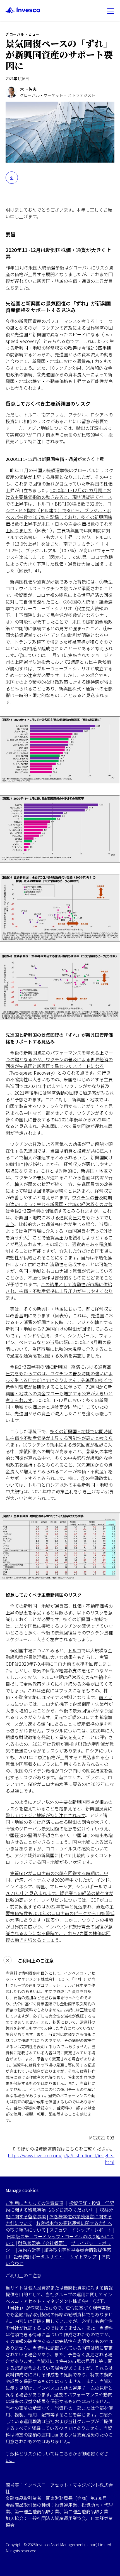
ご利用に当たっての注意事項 (34, 2203)
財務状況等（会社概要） (43, 2243)
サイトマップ (83, 2256)
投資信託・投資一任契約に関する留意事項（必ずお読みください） (60, 2206)
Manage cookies (22, 2190)
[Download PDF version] (12, 178)
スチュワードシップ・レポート (81, 2230)
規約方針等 (29, 2250)
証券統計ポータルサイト (39, 2256)
